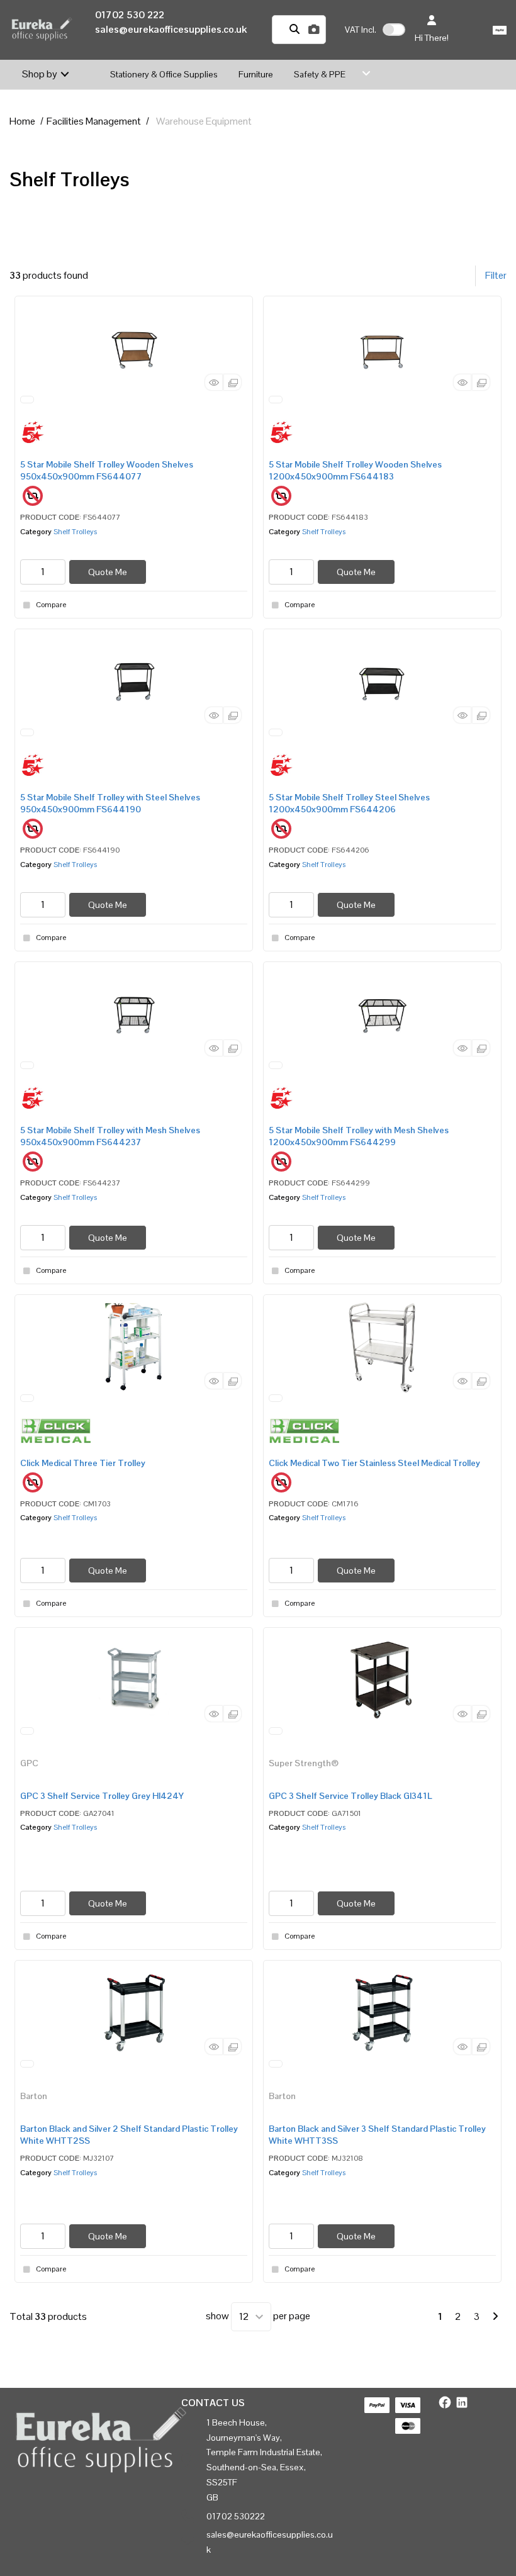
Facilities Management (94, 121)
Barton (34, 2096)
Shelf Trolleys (75, 532)
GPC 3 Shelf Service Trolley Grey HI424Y (102, 1796)
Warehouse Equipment (204, 121)
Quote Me (108, 572)
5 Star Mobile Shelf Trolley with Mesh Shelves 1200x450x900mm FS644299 (359, 1136)
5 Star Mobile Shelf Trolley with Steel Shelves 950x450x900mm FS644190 (110, 803)
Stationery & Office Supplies (164, 74)
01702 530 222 (130, 15)
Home (22, 121)
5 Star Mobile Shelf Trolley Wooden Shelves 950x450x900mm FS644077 (107, 470)
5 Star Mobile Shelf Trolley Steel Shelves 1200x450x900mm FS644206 (349, 803)
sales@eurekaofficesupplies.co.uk (171, 29)
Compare (51, 605)
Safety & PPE (320, 74)
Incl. (361, 30)
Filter (496, 275)
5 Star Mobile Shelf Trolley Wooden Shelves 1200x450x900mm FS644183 (355, 470)
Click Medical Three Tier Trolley (83, 1463)
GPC (29, 1763)
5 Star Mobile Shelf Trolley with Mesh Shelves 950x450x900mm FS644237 (110, 1136)
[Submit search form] (294, 30)
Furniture (256, 74)
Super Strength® (304, 1763)
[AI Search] (314, 30)
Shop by (40, 74)
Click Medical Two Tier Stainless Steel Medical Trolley (374, 1463)
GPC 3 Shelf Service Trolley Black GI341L (351, 1796)
